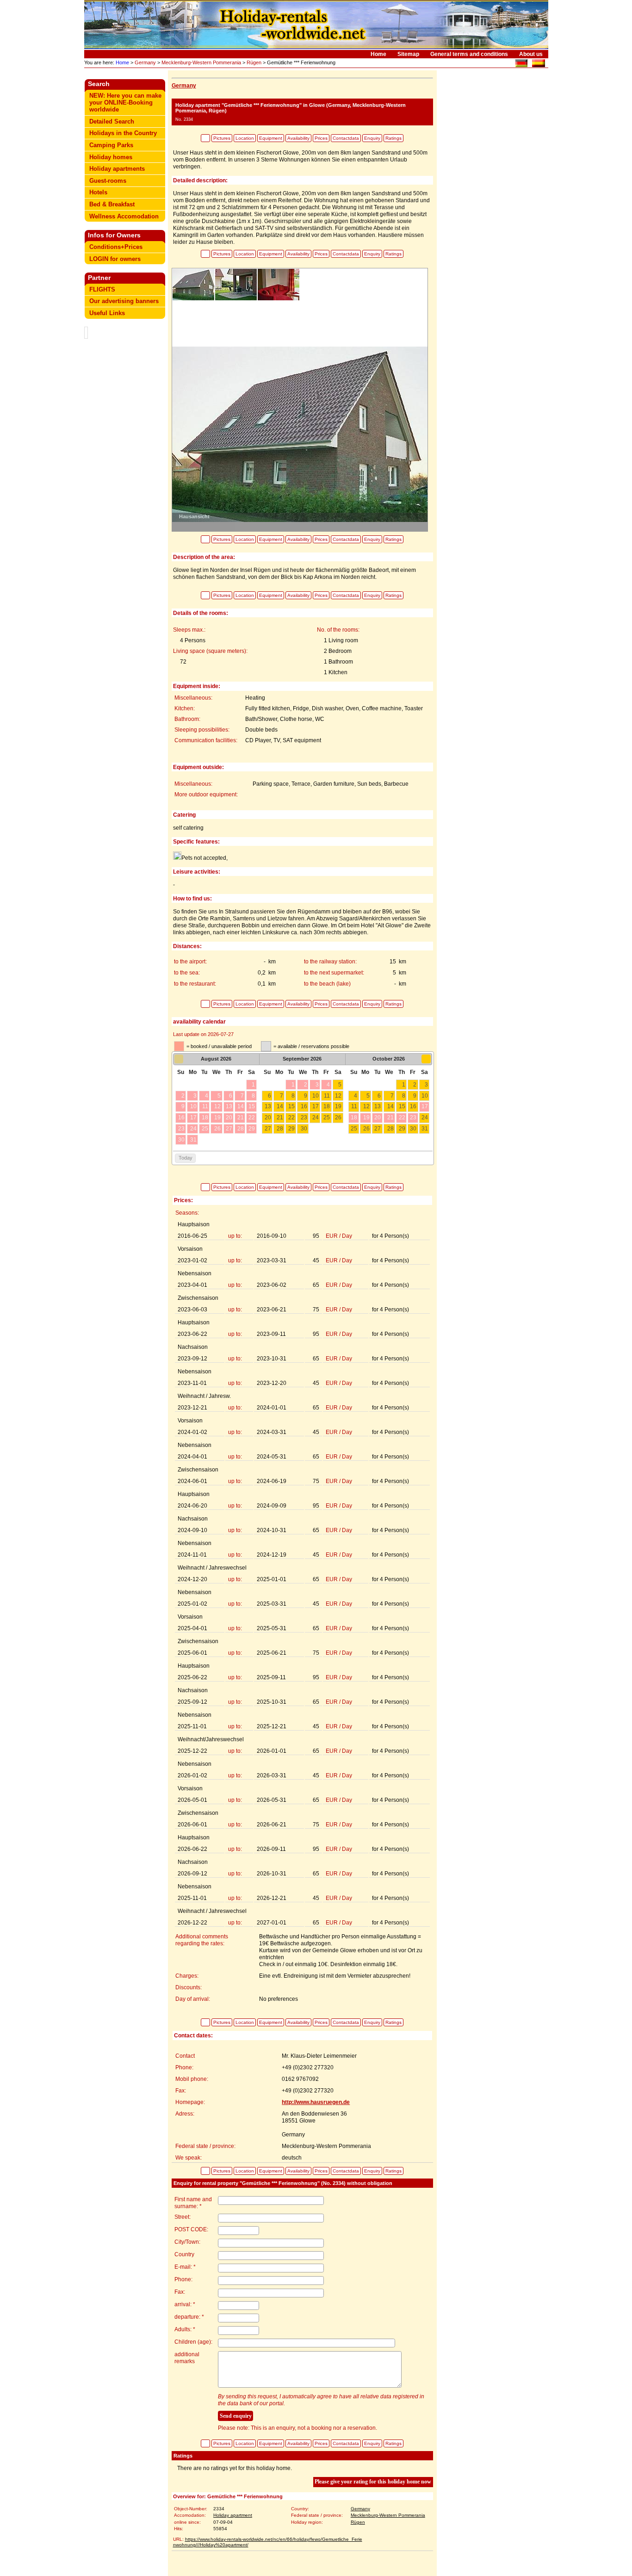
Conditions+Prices (116, 247)
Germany (145, 62)
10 (316, 1096)
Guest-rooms (108, 181)
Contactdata (346, 138)
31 (425, 1129)
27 (268, 1129)
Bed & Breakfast (112, 204)
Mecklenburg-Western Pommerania (201, 62)
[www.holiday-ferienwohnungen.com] (521, 65)
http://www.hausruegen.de (316, 2102)
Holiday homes (111, 157)
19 (338, 1106)
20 (268, 1117)
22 (291, 1117)
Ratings (393, 138)
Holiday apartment (233, 2515)
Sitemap (408, 54)
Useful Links (107, 313)
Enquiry (372, 138)
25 (327, 1117)
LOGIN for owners (115, 259)
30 (304, 1129)
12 (338, 1096)
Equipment (271, 138)
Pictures (222, 138)
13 (268, 1106)
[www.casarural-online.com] (538, 65)
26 (338, 1117)
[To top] (205, 138)
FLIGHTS (102, 289)
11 (327, 1096)
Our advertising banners (124, 301)
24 (316, 1117)
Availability (298, 138)
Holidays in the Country (123, 133)
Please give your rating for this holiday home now (373, 2482)
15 (291, 1106)
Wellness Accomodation (124, 216)
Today (186, 1158)
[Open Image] (300, 434)
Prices (321, 138)
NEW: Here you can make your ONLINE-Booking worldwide (125, 102)
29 (291, 1129)
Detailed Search (112, 121)
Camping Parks (111, 145)
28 (280, 1129)
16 (304, 1106)
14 (280, 1106)
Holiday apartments (117, 169)
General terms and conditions (469, 54)
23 (304, 1117)
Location (245, 138)
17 (316, 1106)
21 (280, 1117)
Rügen (254, 62)
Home (378, 54)
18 (327, 1106)
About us (531, 54)
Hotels (98, 192)
